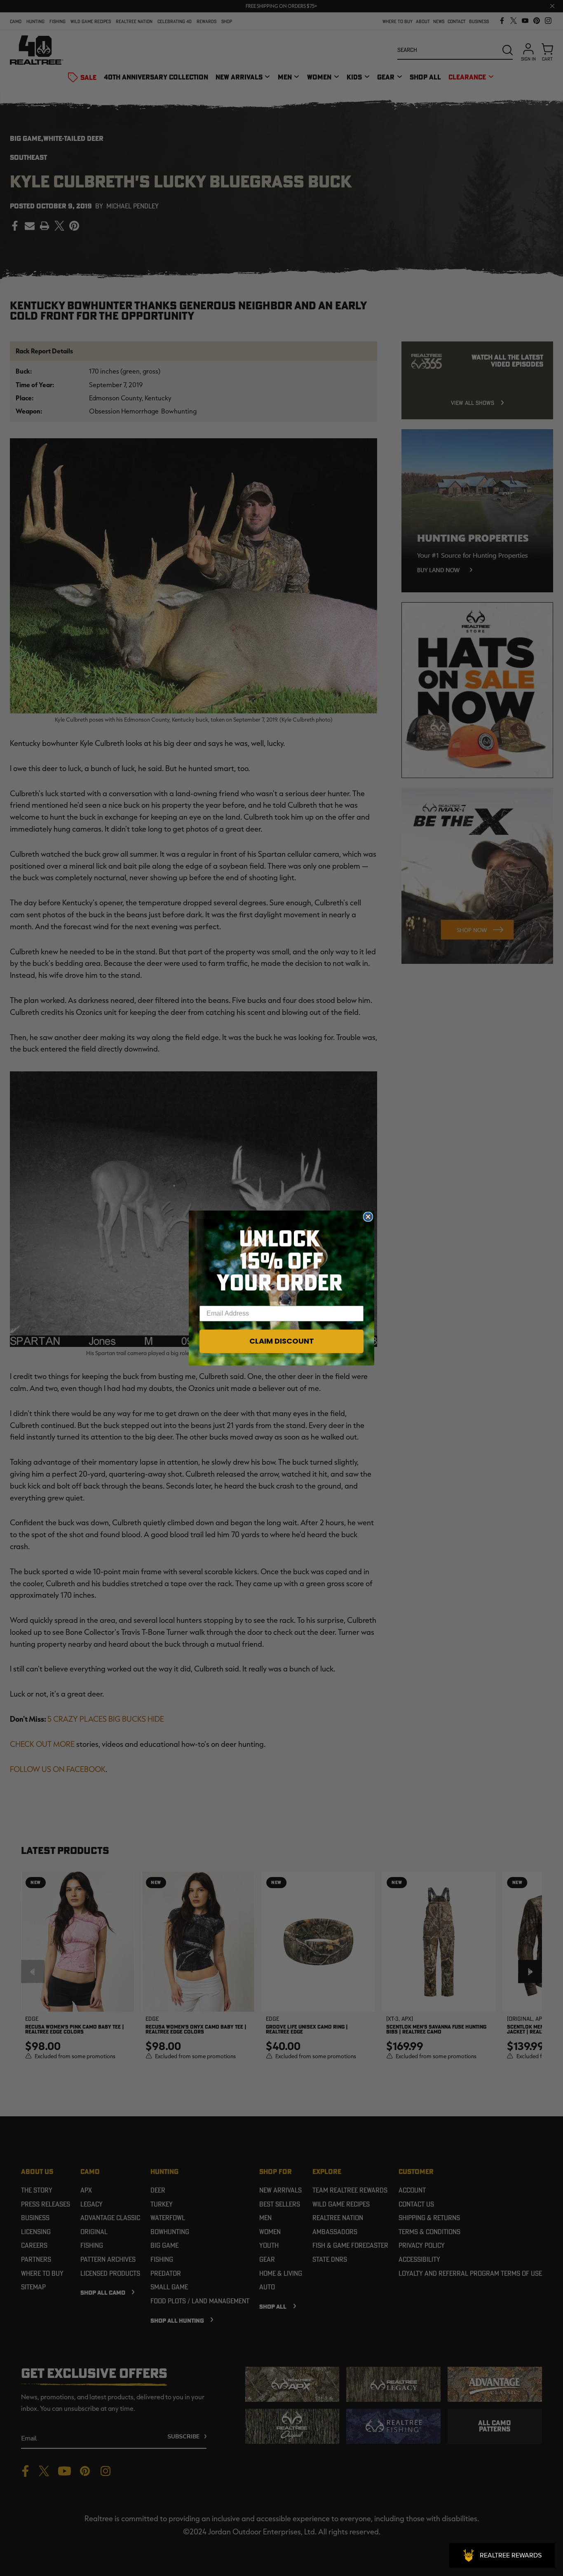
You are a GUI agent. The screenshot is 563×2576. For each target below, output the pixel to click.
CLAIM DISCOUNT (282, 1341)
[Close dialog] (368, 1217)
